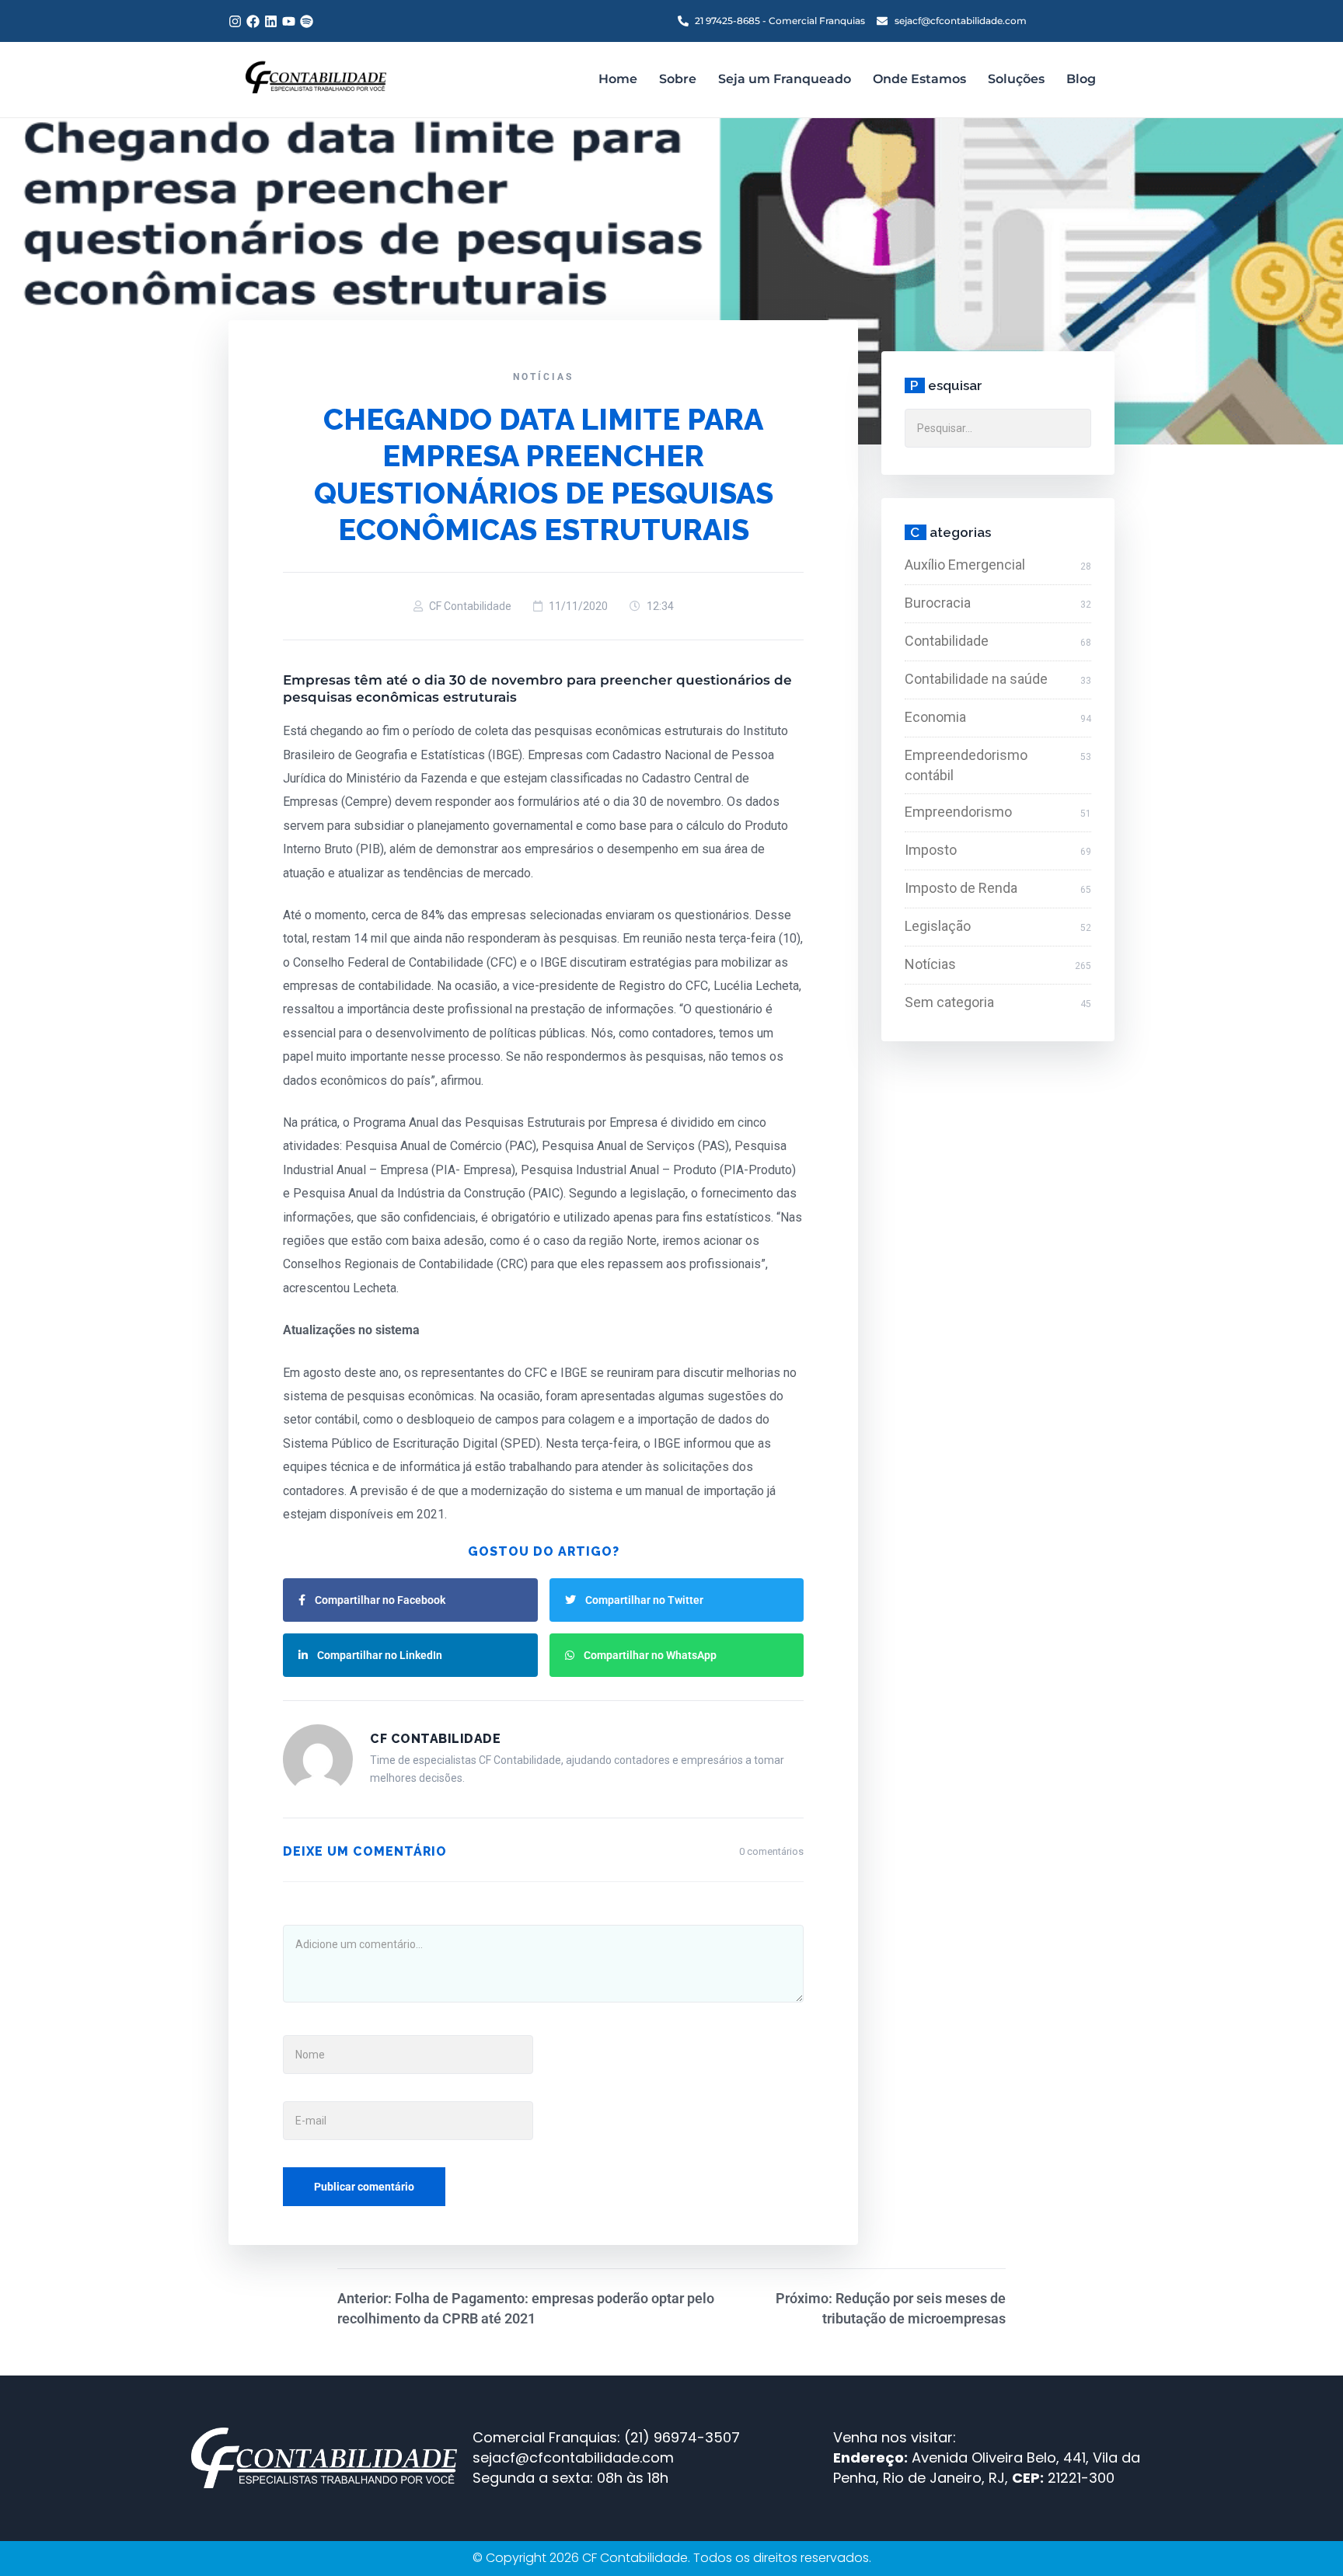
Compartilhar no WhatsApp (650, 1655)
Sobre (678, 79)
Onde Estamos (919, 79)
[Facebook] (253, 21)
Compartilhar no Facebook (380, 1600)
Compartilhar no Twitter (644, 1600)
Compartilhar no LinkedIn (380, 1655)
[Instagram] (235, 21)
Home (618, 79)
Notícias (543, 377)
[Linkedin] (271, 21)
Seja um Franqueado (785, 79)
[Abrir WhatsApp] (1304, 2537)
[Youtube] (289, 21)
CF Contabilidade (470, 606)
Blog (1081, 79)
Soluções (1016, 79)
